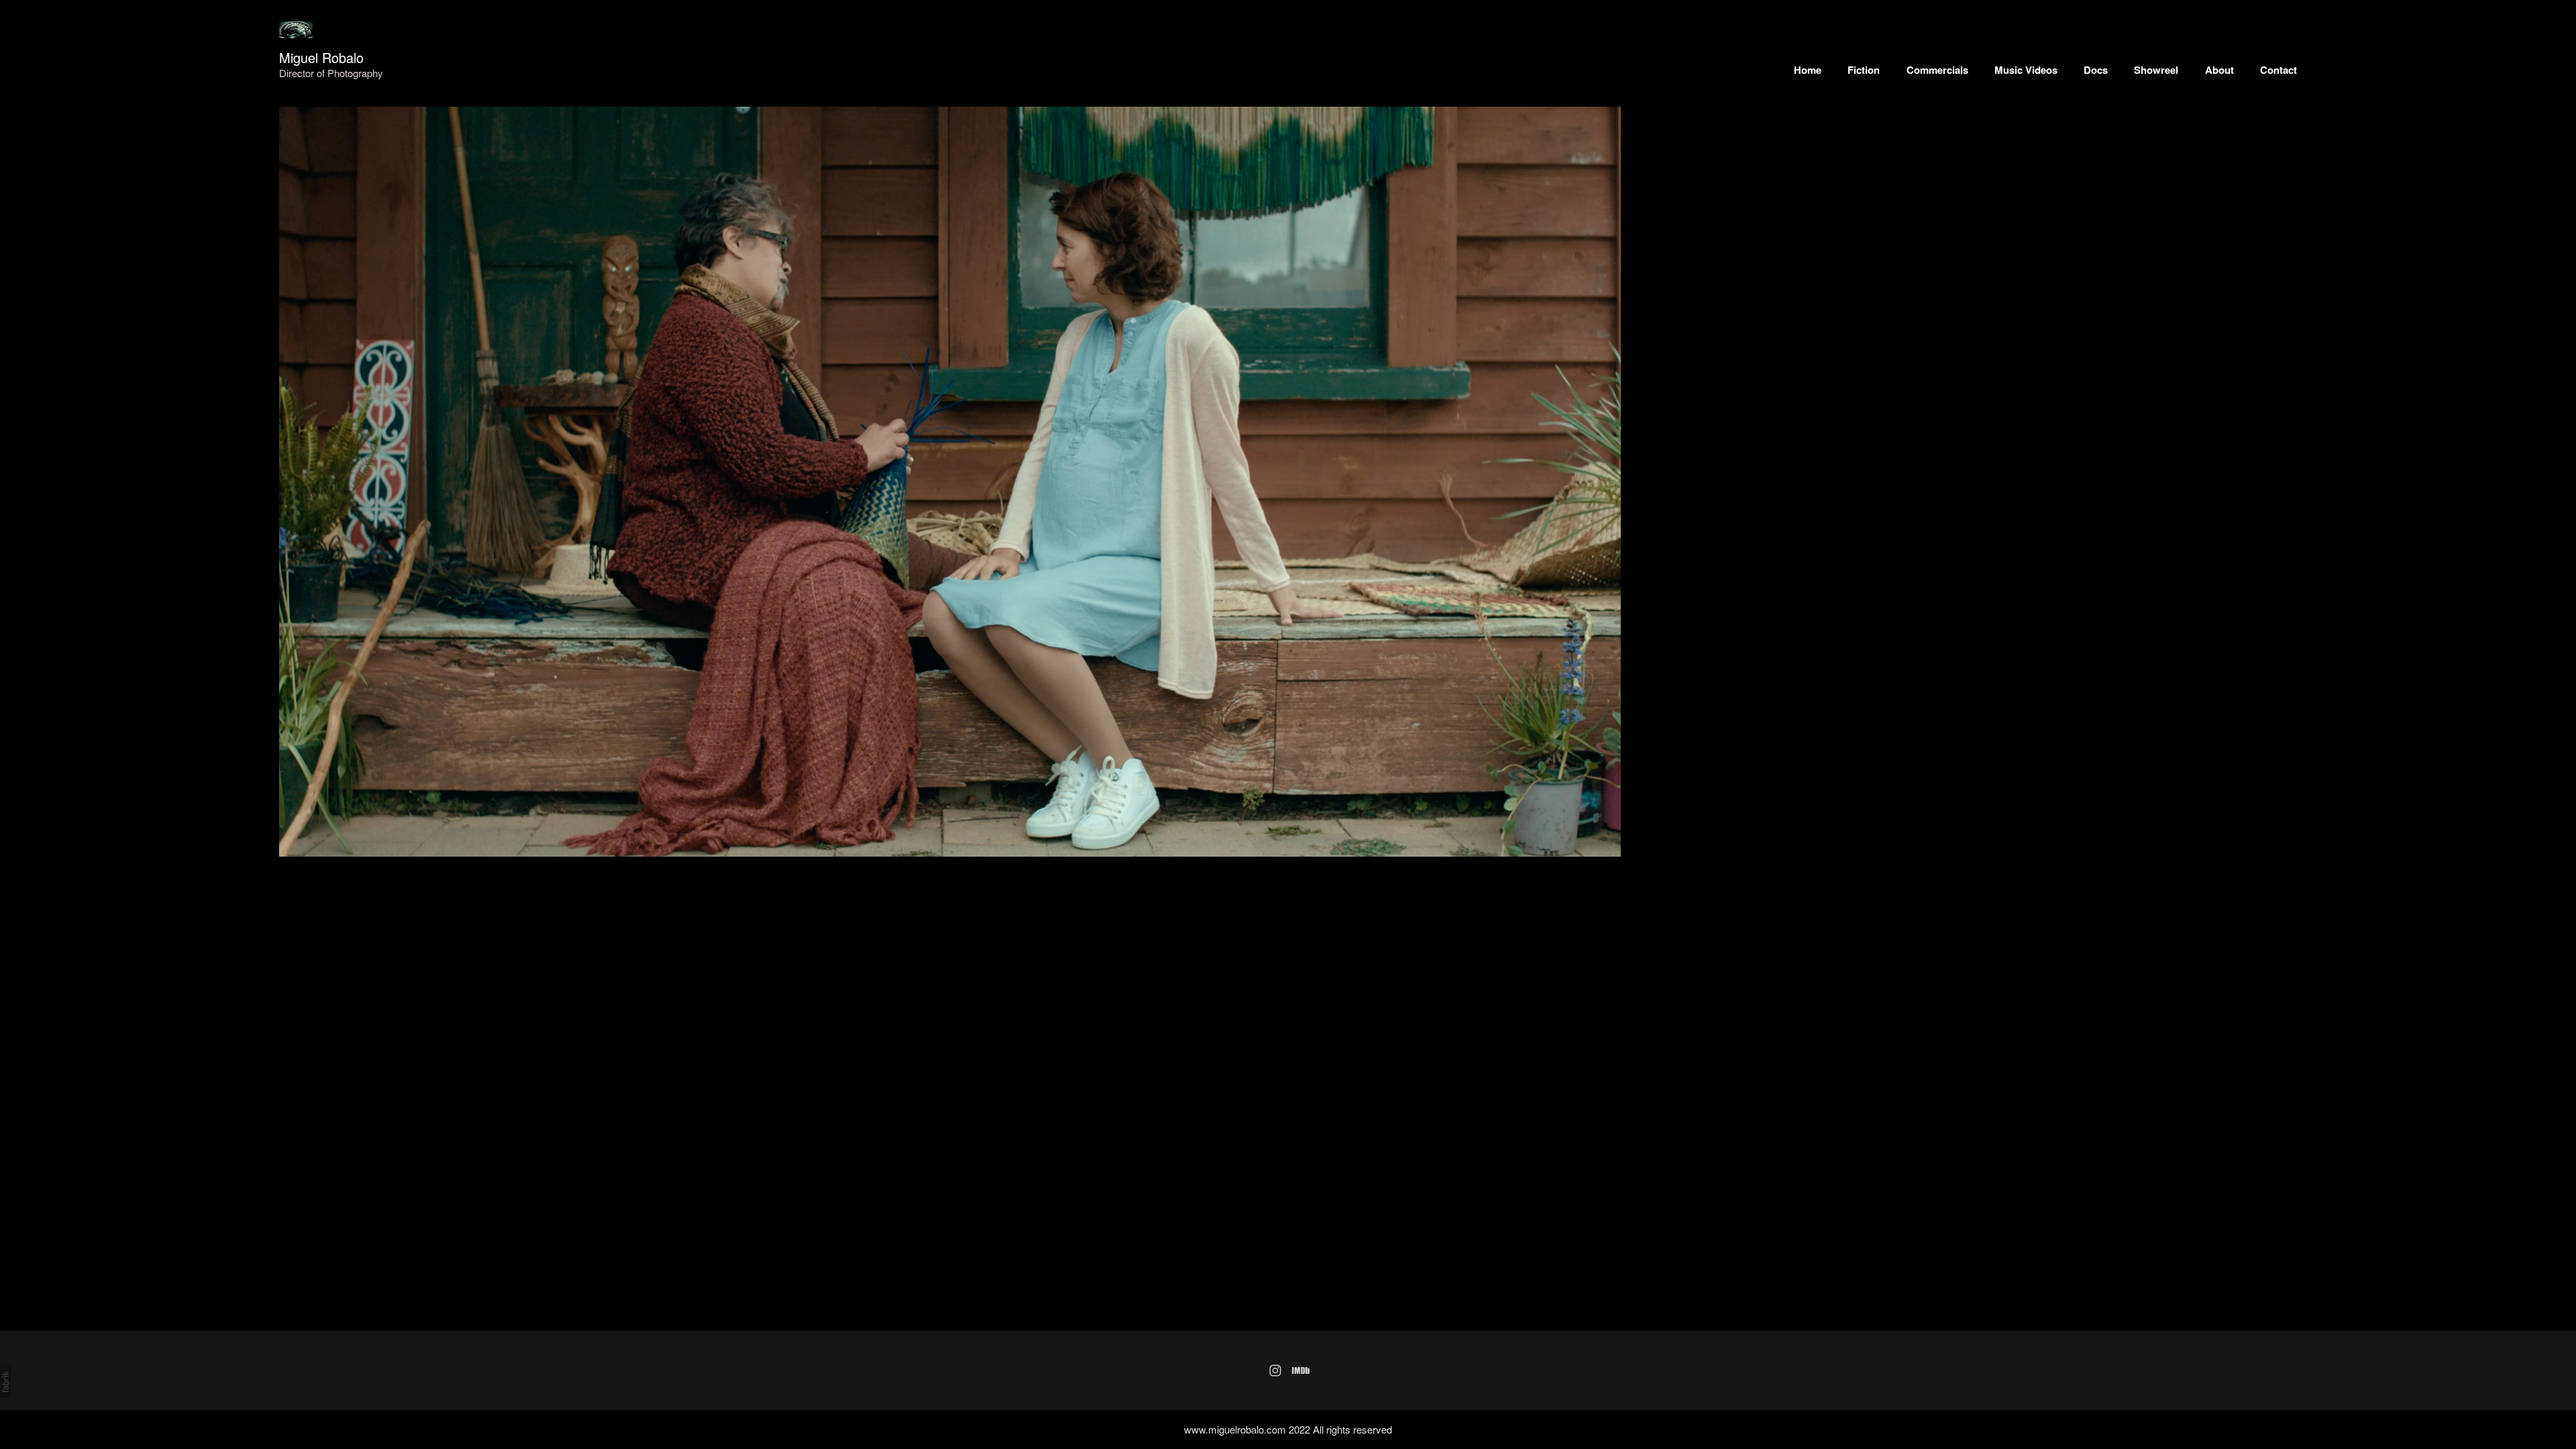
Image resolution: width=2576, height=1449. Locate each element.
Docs (2096, 70)
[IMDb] (1301, 1371)
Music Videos (2026, 70)
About (2219, 70)
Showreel (2156, 70)
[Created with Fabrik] (5, 1382)
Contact (2278, 70)
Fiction (1864, 70)
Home (1808, 70)
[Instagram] (1275, 1371)
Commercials (1937, 70)
